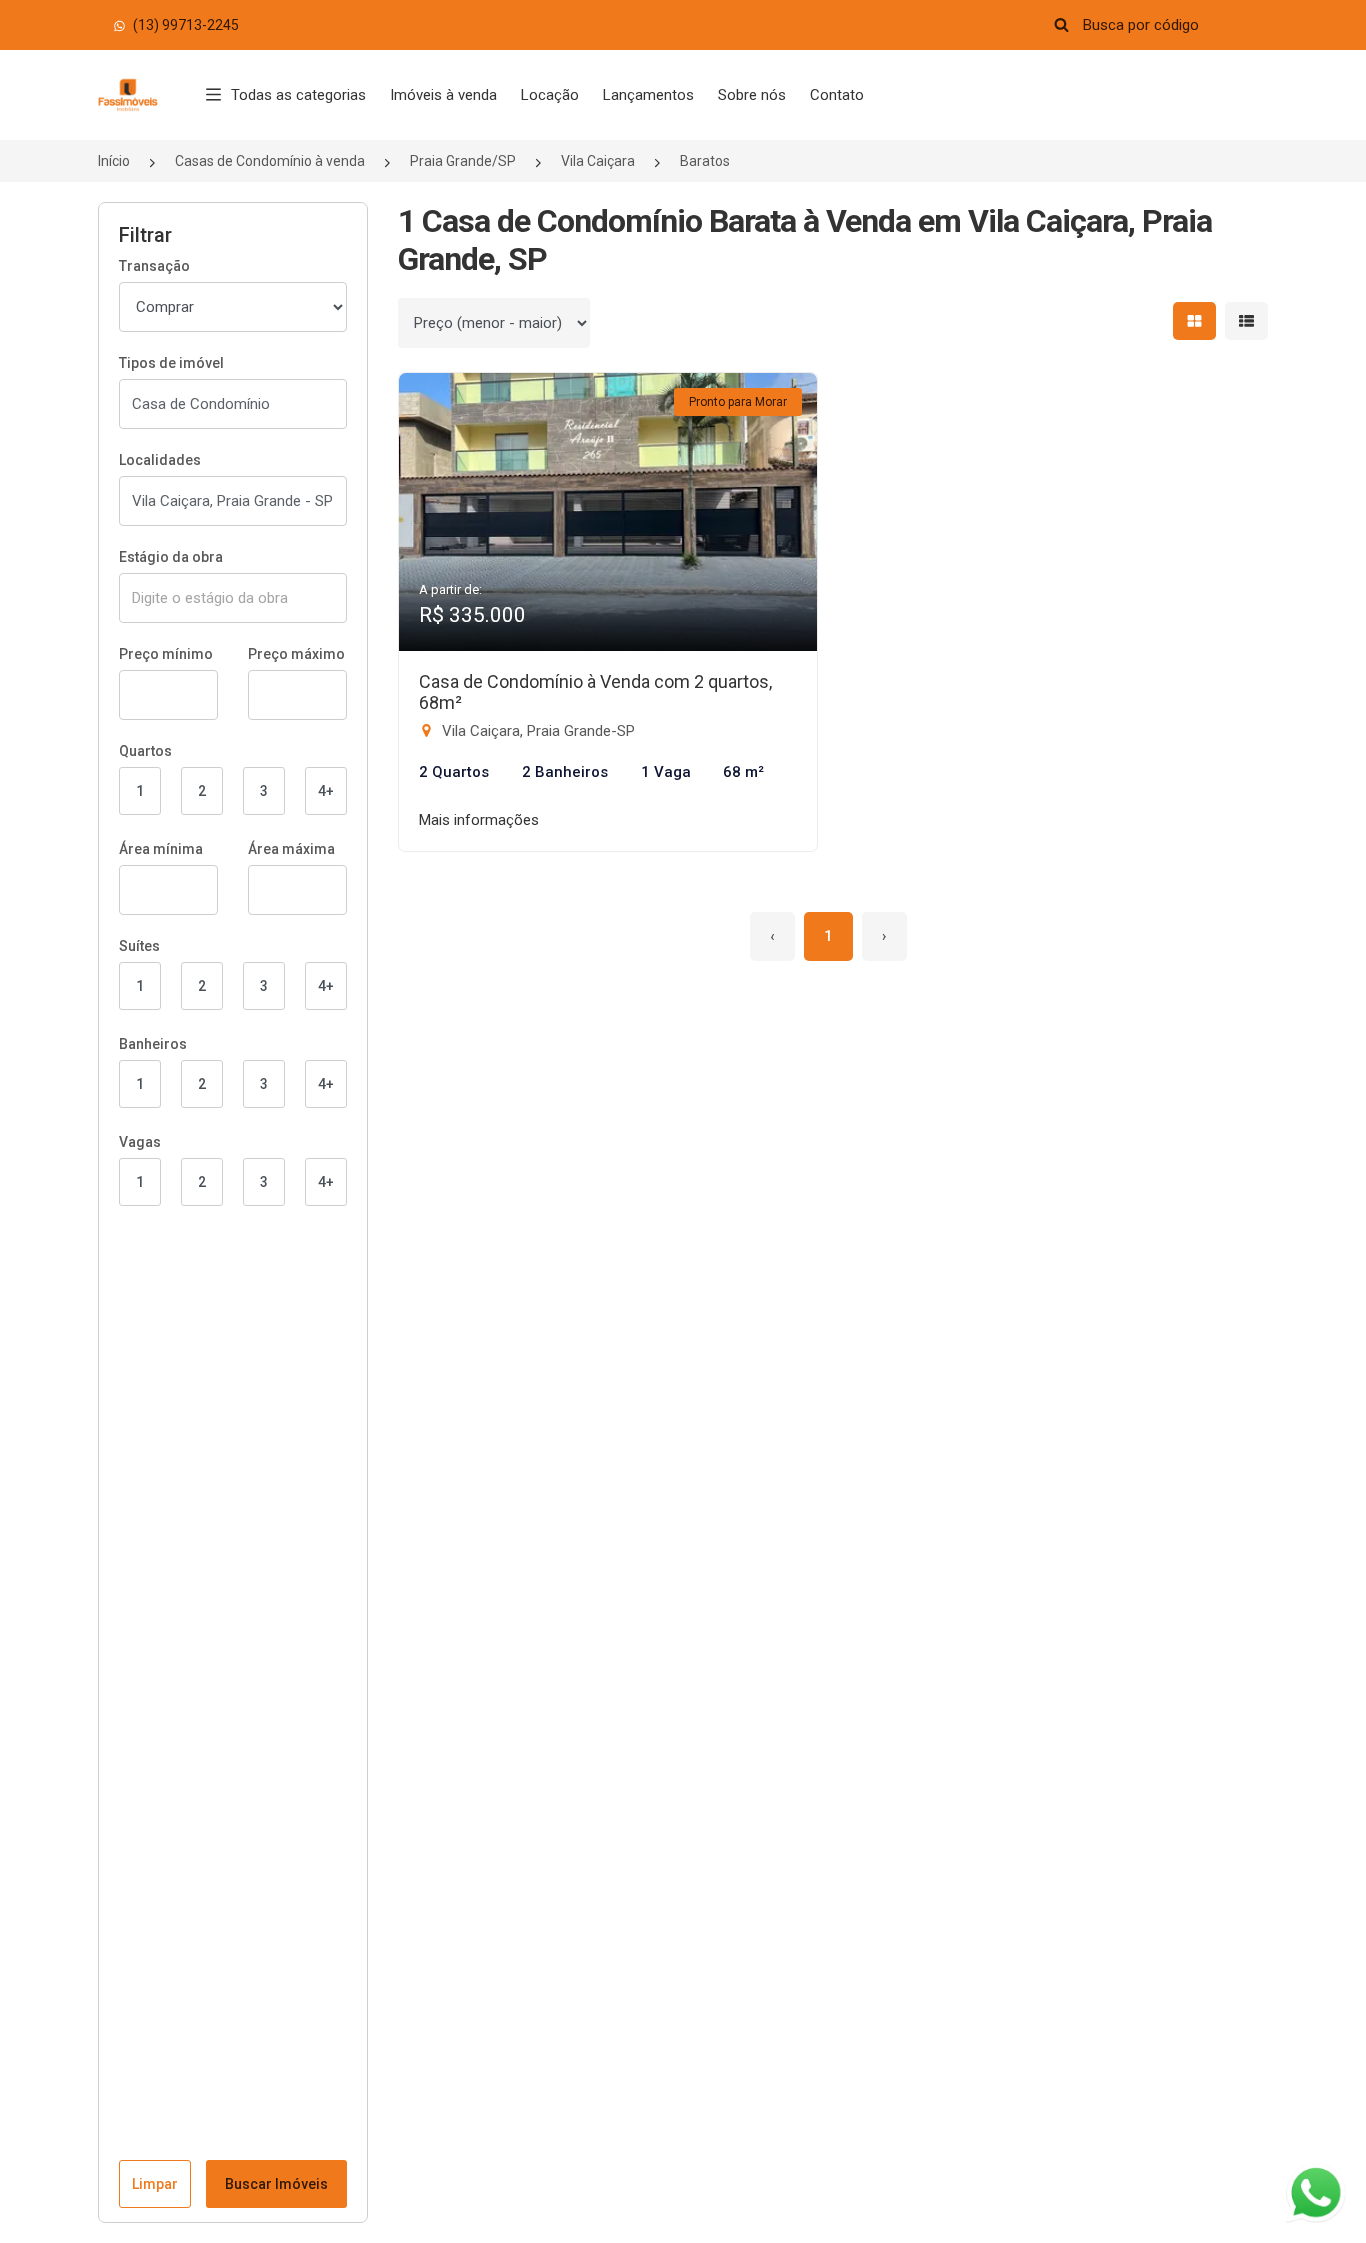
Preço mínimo (166, 654)
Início (114, 161)
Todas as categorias (298, 95)
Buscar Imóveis (276, 2184)
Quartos (145, 751)
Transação (154, 266)
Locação (550, 95)
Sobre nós (752, 95)
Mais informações (479, 820)
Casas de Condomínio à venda (270, 161)
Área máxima (291, 849)
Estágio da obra (171, 557)
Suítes (139, 946)
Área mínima (161, 849)
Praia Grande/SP (463, 161)
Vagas (140, 1142)
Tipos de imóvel (171, 363)
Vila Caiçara (598, 161)
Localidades (160, 460)
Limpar (155, 2184)
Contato (837, 95)
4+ (326, 791)
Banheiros (153, 1044)
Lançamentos (648, 95)
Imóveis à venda (443, 95)
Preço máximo (296, 654)
